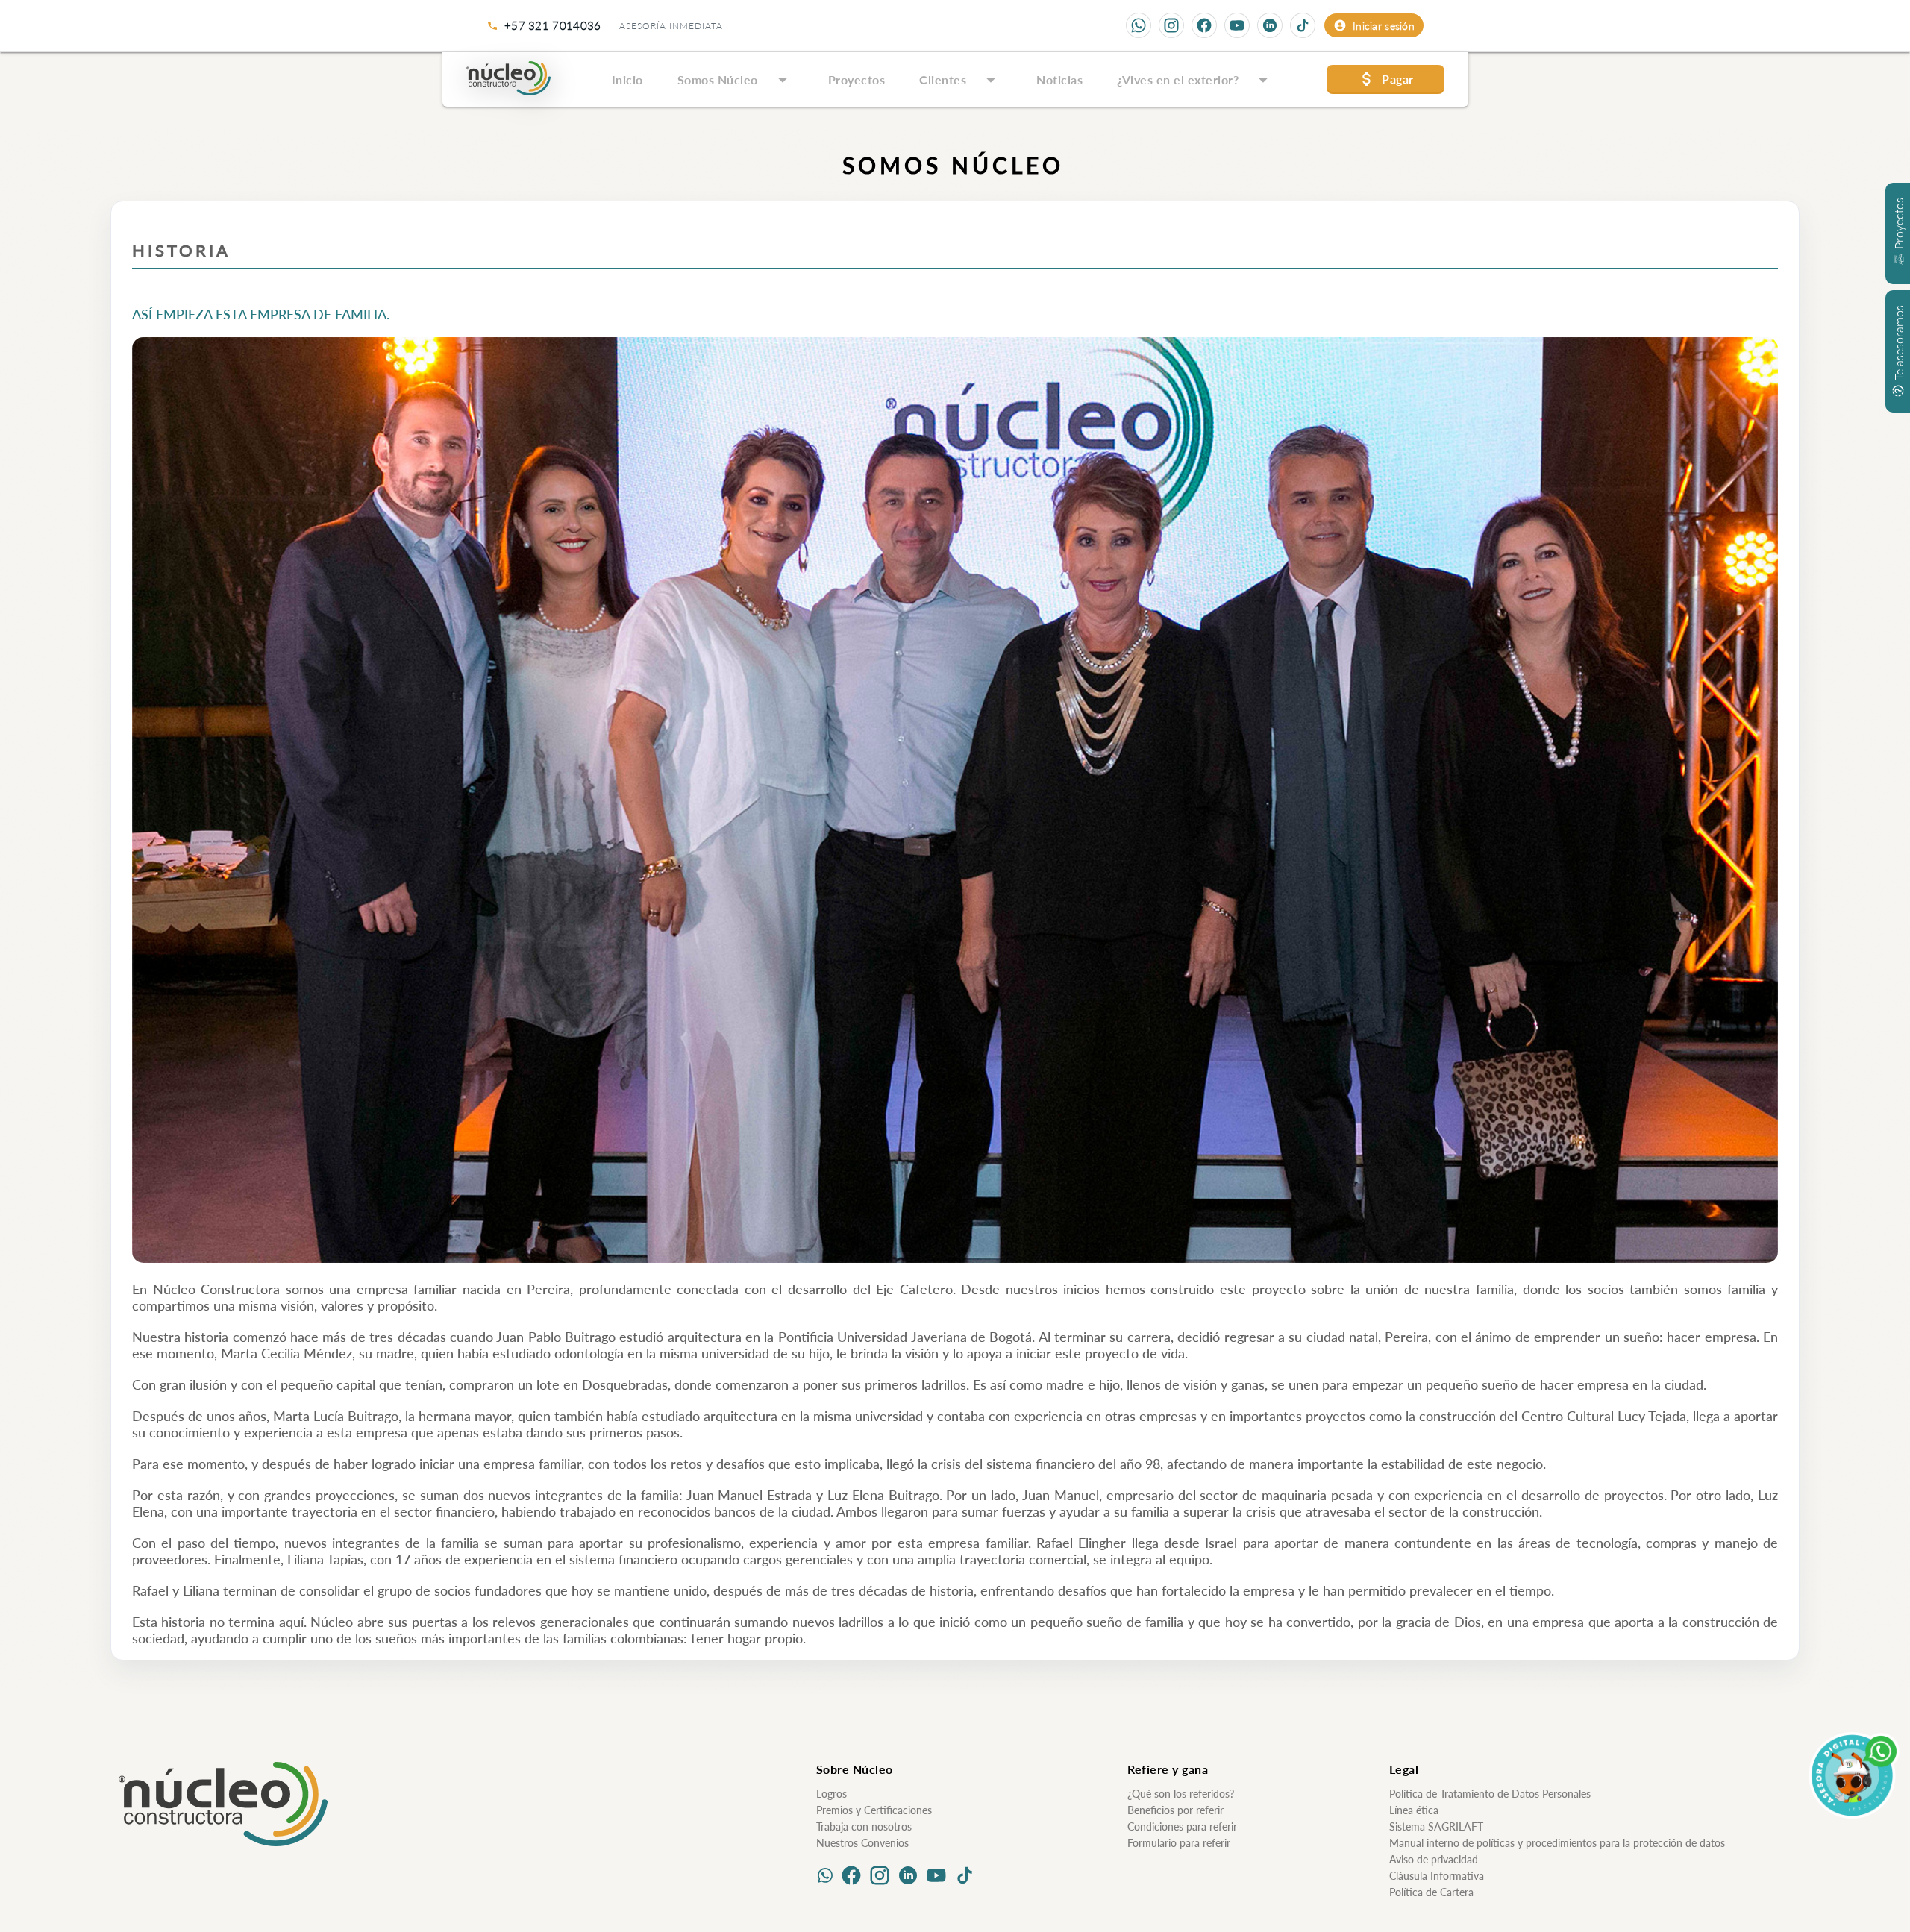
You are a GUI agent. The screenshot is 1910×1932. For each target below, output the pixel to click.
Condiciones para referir (1182, 1826)
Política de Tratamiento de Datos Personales (1490, 1794)
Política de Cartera (1431, 1892)
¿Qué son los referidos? (1181, 1794)
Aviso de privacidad (1434, 1859)
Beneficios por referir (1175, 1810)
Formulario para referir (1179, 1843)
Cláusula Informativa (1437, 1876)
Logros (832, 1794)
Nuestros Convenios (862, 1843)
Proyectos (857, 79)
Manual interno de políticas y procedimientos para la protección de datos (1557, 1843)
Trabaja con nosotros (864, 1826)
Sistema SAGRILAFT (1436, 1826)
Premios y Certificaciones (874, 1810)
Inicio (627, 79)
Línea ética (1414, 1810)
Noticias (1059, 79)
